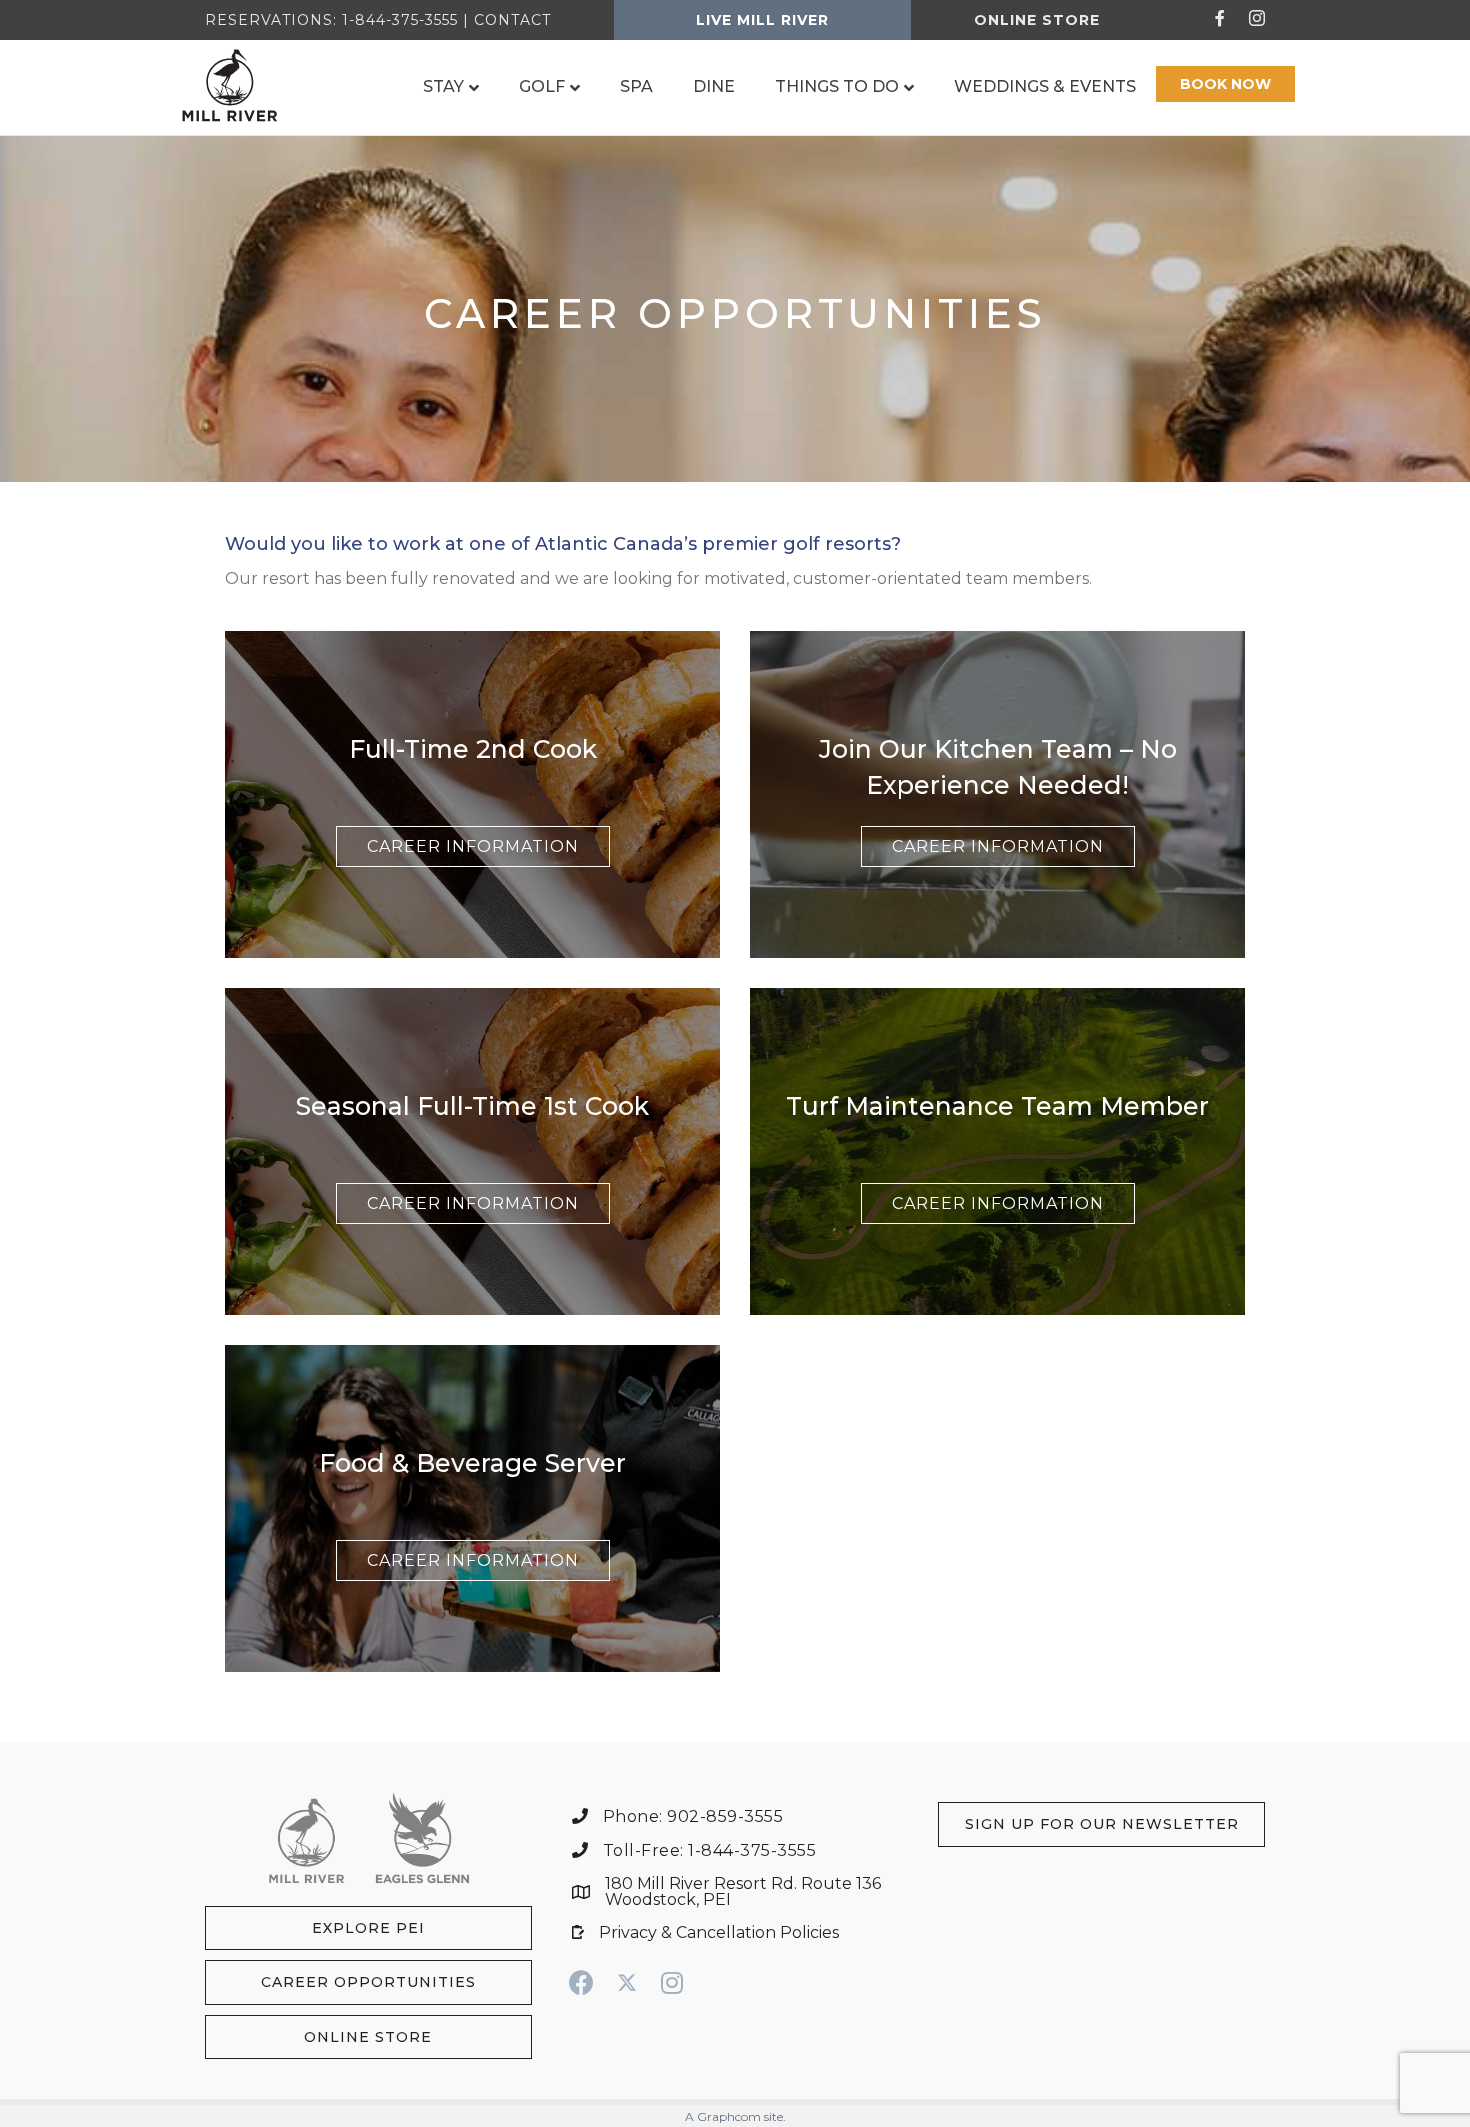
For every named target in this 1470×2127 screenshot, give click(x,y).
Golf (542, 86)
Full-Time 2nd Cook (473, 749)
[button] (368, 1928)
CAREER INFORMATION (473, 846)
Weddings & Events (1045, 86)
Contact (512, 20)
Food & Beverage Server (472, 1463)
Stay (443, 86)
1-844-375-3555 (400, 20)
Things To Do (837, 86)
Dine (714, 86)
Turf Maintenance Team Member (997, 1106)
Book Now (1225, 84)
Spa (636, 86)
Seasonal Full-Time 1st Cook (472, 1106)
